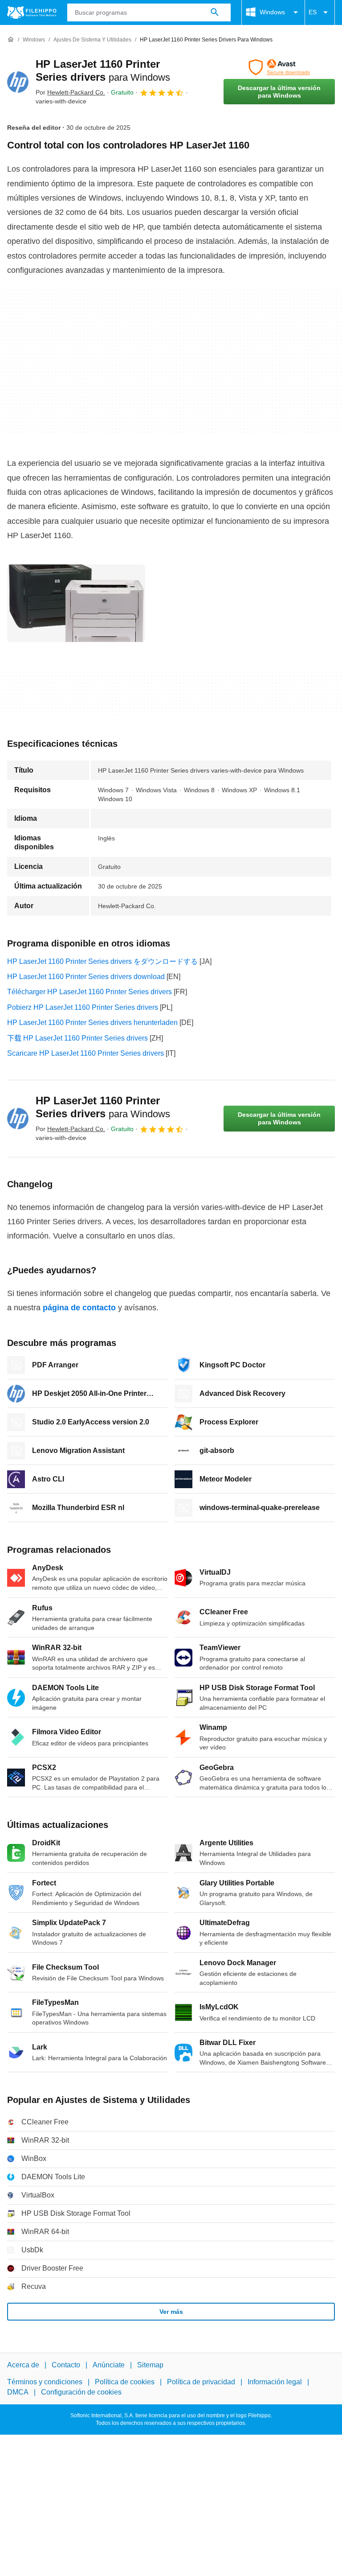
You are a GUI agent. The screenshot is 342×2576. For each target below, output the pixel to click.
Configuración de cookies (81, 2392)
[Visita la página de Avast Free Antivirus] (279, 67)
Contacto (66, 2365)
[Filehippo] (32, 12)
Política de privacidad (201, 2382)
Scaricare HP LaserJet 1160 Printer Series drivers (85, 1053)
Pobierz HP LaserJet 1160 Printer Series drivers (83, 1007)
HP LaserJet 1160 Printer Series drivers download (86, 977)
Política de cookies (125, 2382)
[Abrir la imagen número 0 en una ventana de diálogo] (76, 603)
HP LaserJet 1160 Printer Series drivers (103, 1107)
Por (70, 92)
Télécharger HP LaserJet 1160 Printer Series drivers (90, 992)
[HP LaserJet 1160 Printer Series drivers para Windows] (18, 82)
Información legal (275, 2382)
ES (313, 12)
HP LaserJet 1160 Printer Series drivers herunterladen (92, 1023)
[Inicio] (11, 40)
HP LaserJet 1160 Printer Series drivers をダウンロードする (102, 961)
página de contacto (79, 1308)
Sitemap (150, 2365)
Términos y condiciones (45, 2382)
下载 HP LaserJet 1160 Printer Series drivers (77, 1038)
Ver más (171, 2312)
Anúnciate (109, 2365)
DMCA (18, 2392)
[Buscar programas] (215, 12)
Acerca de (23, 2365)
